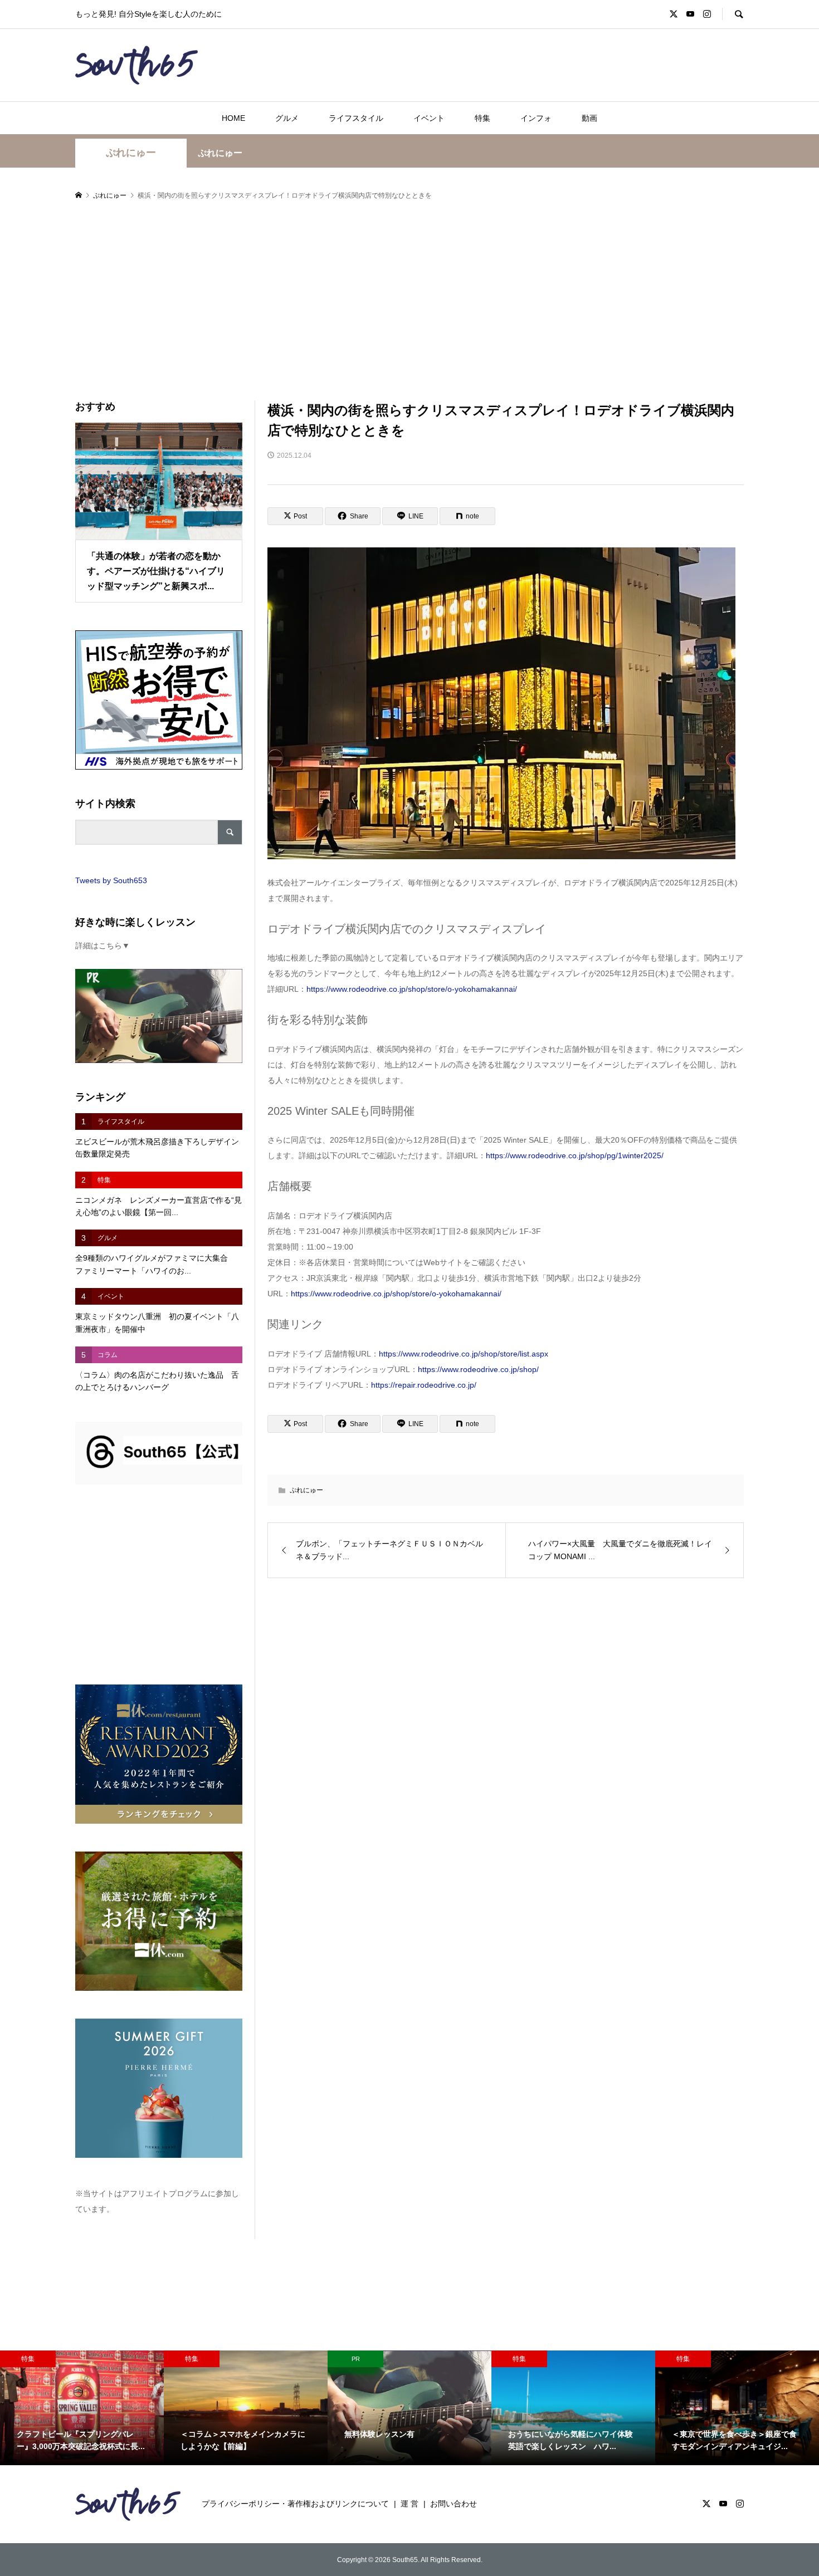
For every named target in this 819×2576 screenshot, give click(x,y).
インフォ (536, 118)
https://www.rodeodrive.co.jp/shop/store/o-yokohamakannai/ (412, 989)
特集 (482, 118)
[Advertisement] (409, 301)
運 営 (409, 2504)
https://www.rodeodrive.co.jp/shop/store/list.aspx (464, 1354)
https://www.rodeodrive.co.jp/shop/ (478, 1369)
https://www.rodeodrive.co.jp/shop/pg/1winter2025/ (575, 1155)
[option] (82, 2408)
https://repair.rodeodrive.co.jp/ (424, 1385)
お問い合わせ (454, 2504)
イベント (429, 118)
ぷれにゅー (131, 153)
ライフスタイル (356, 118)
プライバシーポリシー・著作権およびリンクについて (295, 2504)
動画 (589, 118)
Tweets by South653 (111, 880)
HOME (233, 118)
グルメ (287, 118)
